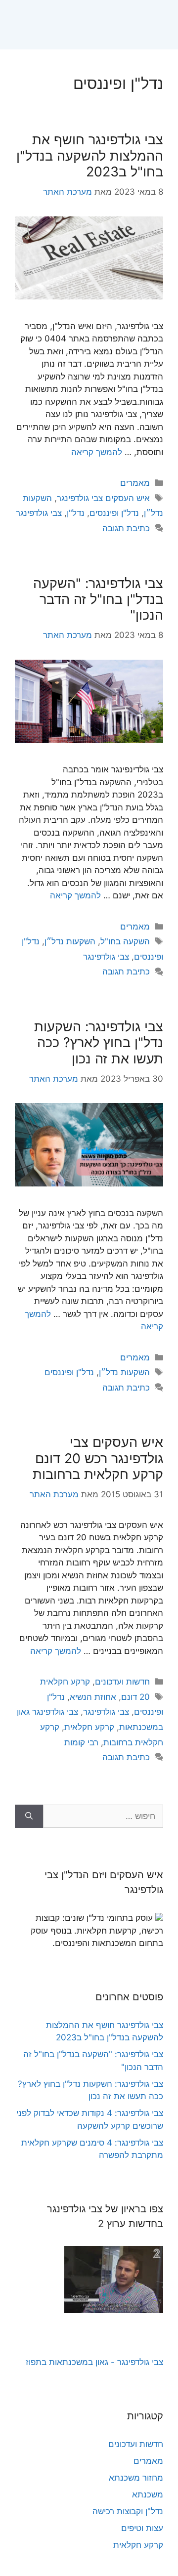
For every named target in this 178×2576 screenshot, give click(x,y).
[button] (166, 25)
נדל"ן (76, 513)
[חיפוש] (29, 1816)
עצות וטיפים (142, 2528)
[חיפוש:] (103, 1816)
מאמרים (135, 483)
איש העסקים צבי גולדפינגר (103, 498)
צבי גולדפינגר (39, 513)
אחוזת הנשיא (93, 1697)
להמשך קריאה (97, 452)
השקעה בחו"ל (125, 941)
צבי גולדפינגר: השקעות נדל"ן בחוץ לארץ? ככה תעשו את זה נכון (99, 1043)
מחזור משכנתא (136, 2478)
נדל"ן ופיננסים (114, 513)
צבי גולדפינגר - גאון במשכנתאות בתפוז (94, 2362)
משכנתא (148, 2494)
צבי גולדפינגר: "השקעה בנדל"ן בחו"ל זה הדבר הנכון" (98, 599)
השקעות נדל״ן (70, 941)
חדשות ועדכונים (122, 1682)
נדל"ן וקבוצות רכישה (128, 2511)
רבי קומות (81, 1742)
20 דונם (135, 1697)
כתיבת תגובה (126, 528)
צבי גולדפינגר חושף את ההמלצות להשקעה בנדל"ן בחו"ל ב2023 (90, 156)
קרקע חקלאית (65, 1682)
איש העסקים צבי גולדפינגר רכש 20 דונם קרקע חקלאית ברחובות (98, 1458)
